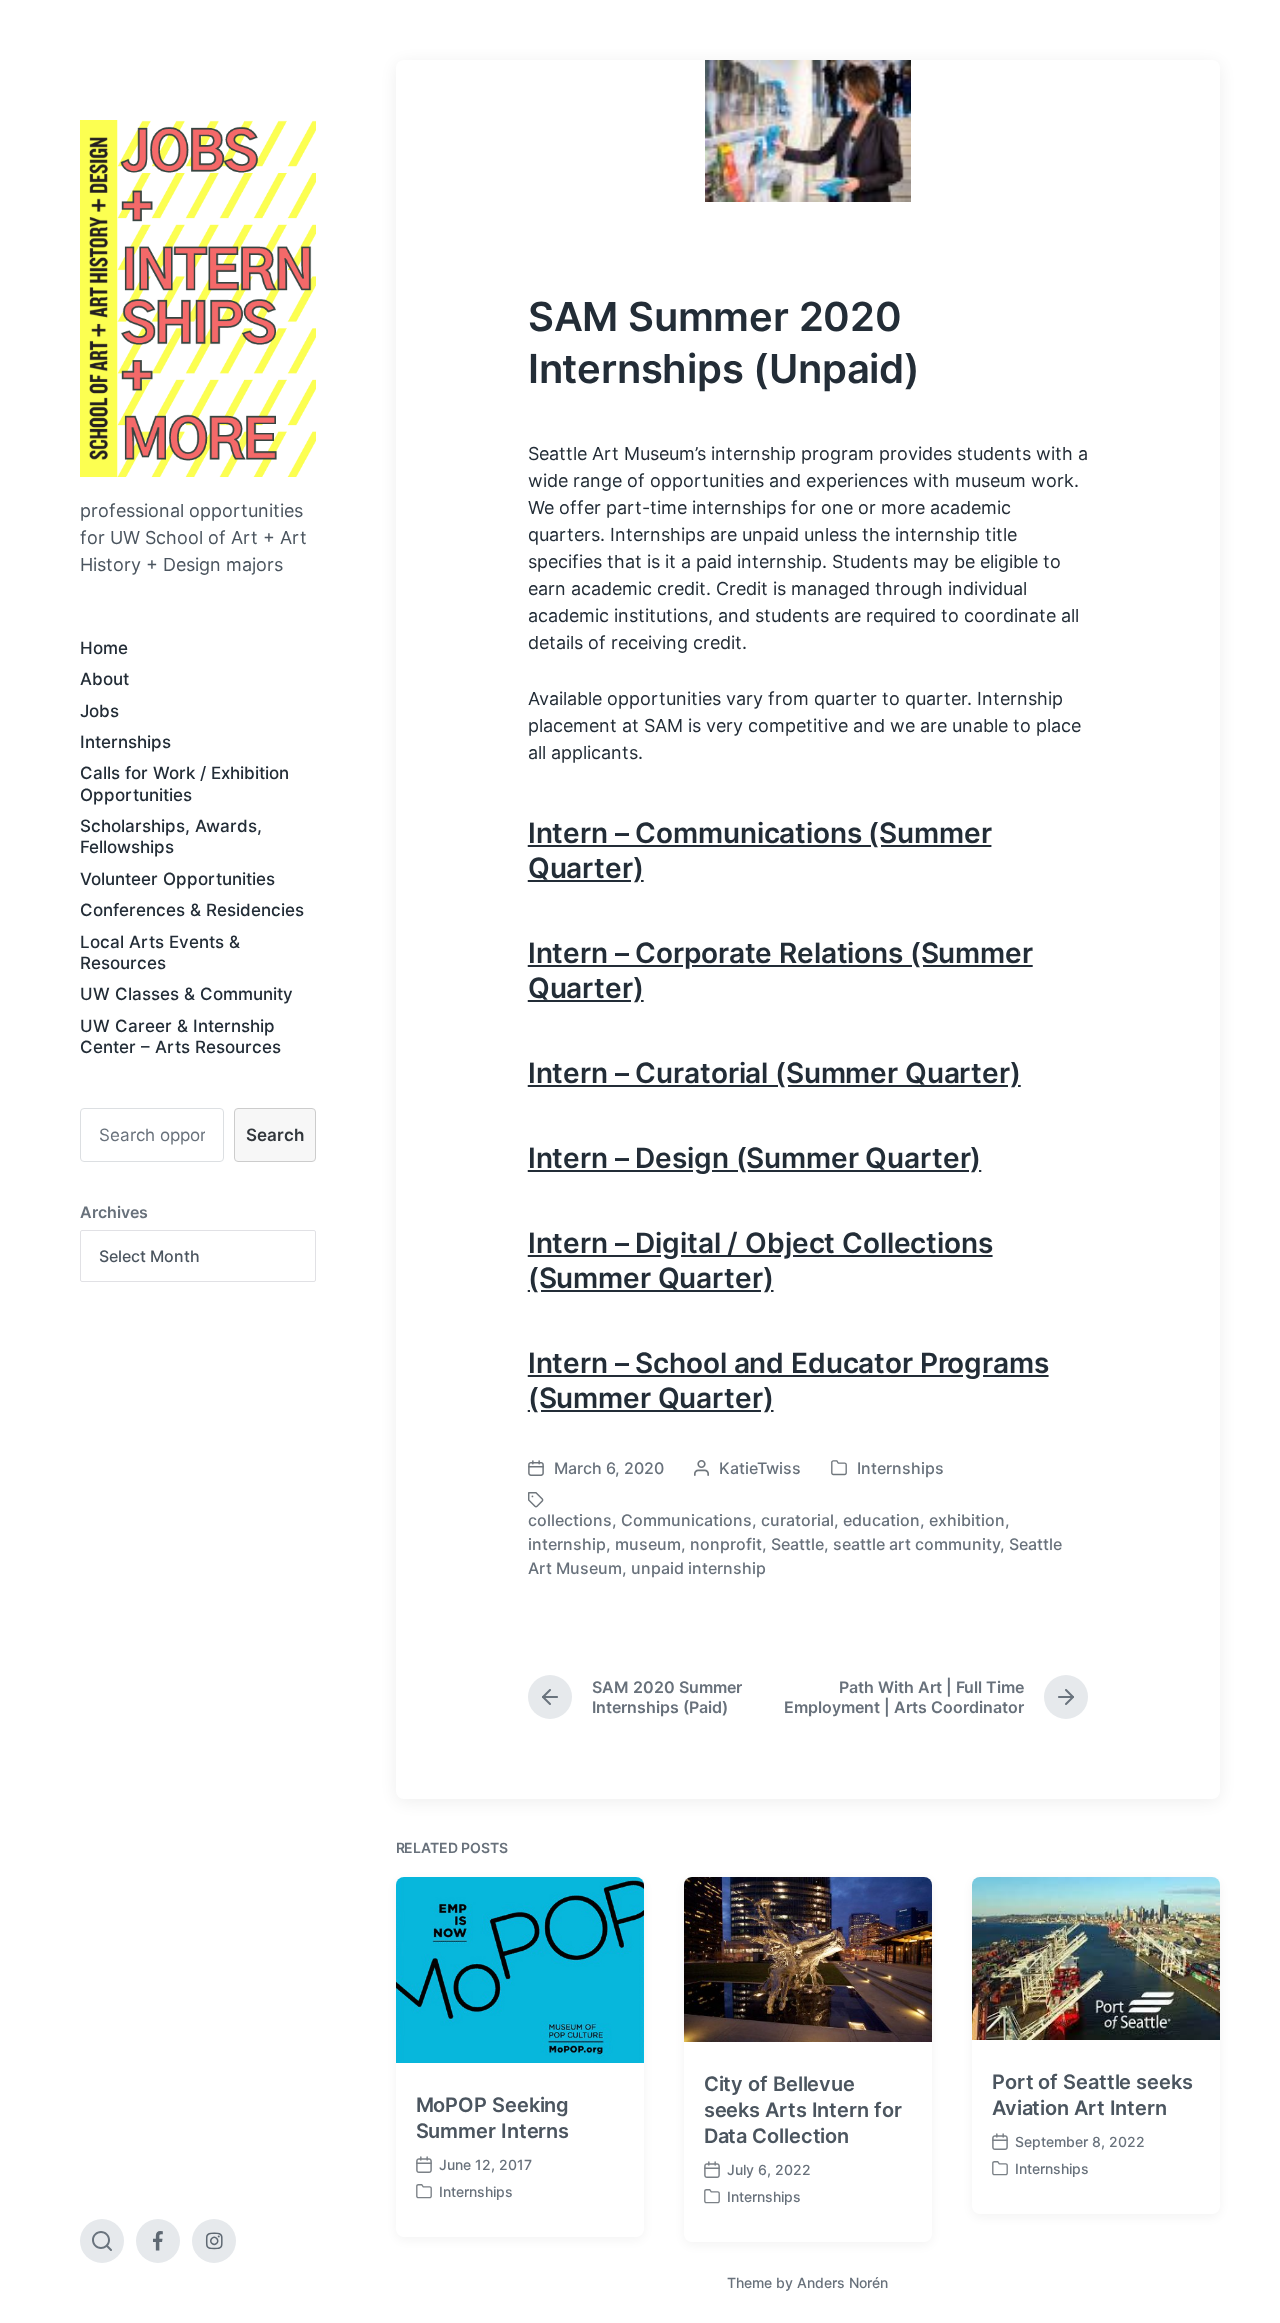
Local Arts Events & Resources (160, 952)
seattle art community (916, 1544)
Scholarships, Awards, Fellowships (171, 836)
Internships (125, 742)
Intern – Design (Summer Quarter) (755, 1158)
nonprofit (726, 1544)
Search (275, 1135)
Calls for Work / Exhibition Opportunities (184, 783)
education (881, 1520)
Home (104, 648)
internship (567, 1544)
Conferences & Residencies (192, 910)
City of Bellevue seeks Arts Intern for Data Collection (803, 2110)
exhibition (967, 1520)
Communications (686, 1520)
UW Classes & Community (186, 994)
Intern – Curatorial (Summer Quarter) (774, 1073)
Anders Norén (842, 2282)
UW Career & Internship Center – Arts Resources (180, 1036)
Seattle (797, 1544)
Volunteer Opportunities (177, 879)
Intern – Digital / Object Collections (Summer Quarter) (760, 1260)
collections (570, 1520)
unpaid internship (698, 1568)
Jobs (99, 711)
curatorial (797, 1520)
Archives (114, 1212)
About (104, 679)
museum (648, 1544)
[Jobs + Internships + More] (198, 298)
